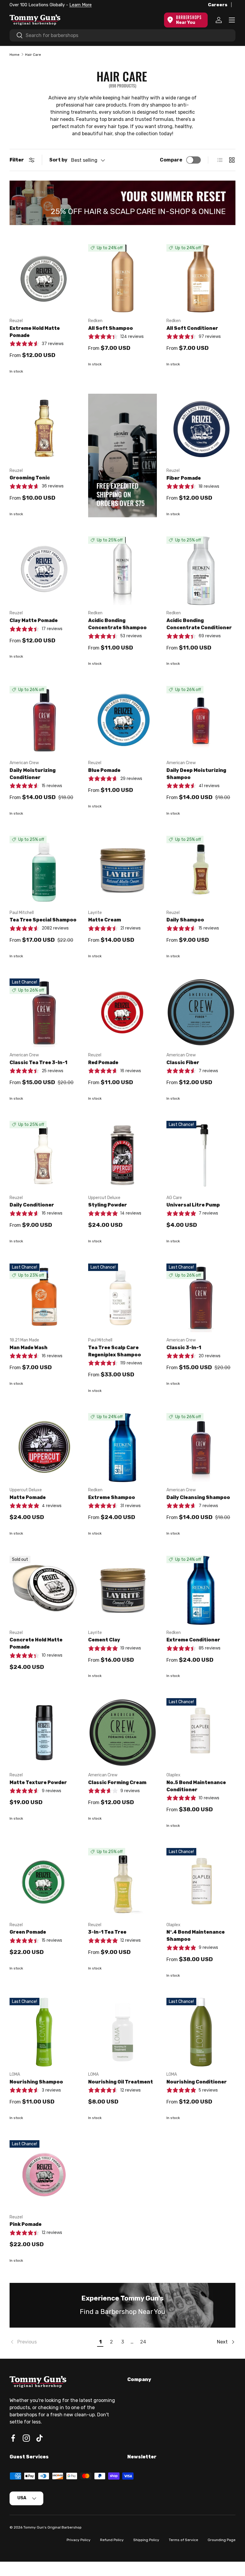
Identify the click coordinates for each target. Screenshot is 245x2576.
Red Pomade (103, 1062)
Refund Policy (112, 2540)
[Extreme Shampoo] (123, 1448)
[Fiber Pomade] (201, 428)
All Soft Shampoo (111, 328)
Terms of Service (183, 2540)
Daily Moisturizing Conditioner (33, 774)
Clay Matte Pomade (34, 620)
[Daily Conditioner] (44, 1155)
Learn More (81, 5)
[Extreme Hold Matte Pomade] (44, 279)
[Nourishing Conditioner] (201, 2032)
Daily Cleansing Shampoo (198, 1497)
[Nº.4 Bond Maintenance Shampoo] (201, 1882)
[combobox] (122, 35)
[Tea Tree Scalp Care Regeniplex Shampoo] (123, 1298)
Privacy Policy (79, 2540)
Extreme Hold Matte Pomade (35, 332)
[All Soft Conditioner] (201, 279)
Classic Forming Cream (117, 1782)
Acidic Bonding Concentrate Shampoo (117, 624)
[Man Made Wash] (44, 1298)
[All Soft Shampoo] (123, 279)
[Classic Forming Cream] (123, 1733)
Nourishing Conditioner (197, 2082)
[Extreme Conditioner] (201, 1590)
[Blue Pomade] (123, 720)
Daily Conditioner (32, 1205)
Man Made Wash (29, 1348)
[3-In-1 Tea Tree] (123, 1882)
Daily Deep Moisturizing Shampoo (196, 774)
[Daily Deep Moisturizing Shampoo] (201, 720)
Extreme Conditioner (193, 1640)
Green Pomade (28, 1932)
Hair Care (33, 55)
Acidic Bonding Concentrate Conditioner (199, 624)
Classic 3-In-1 (184, 1348)
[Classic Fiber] (201, 1013)
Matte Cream (105, 920)
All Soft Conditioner (192, 328)
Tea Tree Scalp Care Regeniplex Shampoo (115, 1351)
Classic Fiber (183, 1062)
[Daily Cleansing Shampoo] (201, 1448)
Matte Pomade (28, 1497)
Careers (218, 5)
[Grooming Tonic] (44, 428)
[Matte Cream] (123, 870)
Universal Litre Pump (193, 1205)
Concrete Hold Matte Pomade (36, 1643)
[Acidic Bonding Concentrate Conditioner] (201, 571)
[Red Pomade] (123, 1013)
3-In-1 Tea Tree (107, 1932)
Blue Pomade (104, 770)
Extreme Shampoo (112, 1497)
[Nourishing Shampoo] (44, 2032)
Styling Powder (108, 1205)
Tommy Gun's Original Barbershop (52, 2527)
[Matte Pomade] (44, 1448)
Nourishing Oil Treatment (121, 2082)
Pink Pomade (26, 2224)
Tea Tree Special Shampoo (43, 920)
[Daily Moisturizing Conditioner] (44, 720)
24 (143, 2342)
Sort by (58, 160)
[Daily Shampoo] (201, 870)
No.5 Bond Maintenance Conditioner (196, 1786)
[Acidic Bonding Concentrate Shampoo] (123, 571)
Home (14, 55)
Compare (171, 160)
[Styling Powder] (123, 1155)
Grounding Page (222, 2540)
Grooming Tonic (30, 478)
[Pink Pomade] (44, 2175)
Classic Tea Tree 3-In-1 (38, 1062)
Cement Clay (104, 1640)
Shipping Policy (146, 2540)
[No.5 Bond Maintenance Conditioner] (201, 1733)
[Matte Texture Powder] (44, 1733)
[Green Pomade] (44, 1882)
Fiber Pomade (184, 478)
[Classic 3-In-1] (201, 1298)
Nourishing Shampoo (36, 2082)
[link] (52, 2342)
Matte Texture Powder (38, 1782)
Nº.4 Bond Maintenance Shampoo (196, 1936)
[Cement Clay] (123, 1590)
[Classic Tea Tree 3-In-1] (44, 1013)
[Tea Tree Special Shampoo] (44, 870)
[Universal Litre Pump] (201, 1155)
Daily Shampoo (185, 920)
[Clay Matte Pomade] (44, 571)
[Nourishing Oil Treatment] (123, 2032)
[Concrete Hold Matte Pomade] (44, 1590)
